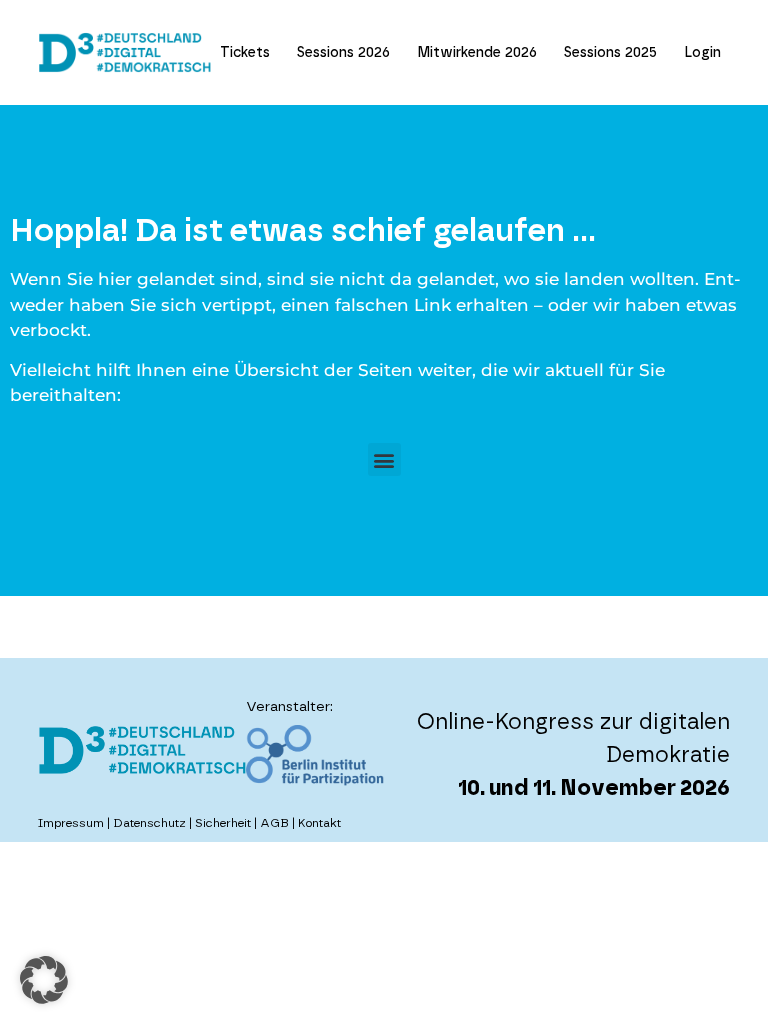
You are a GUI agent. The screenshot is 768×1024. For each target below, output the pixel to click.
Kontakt (319, 823)
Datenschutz (149, 823)
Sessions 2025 (610, 53)
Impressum (71, 823)
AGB (274, 823)
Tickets (245, 53)
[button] (384, 459)
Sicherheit (223, 823)
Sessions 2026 (343, 53)
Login (702, 53)
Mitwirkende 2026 (477, 53)
